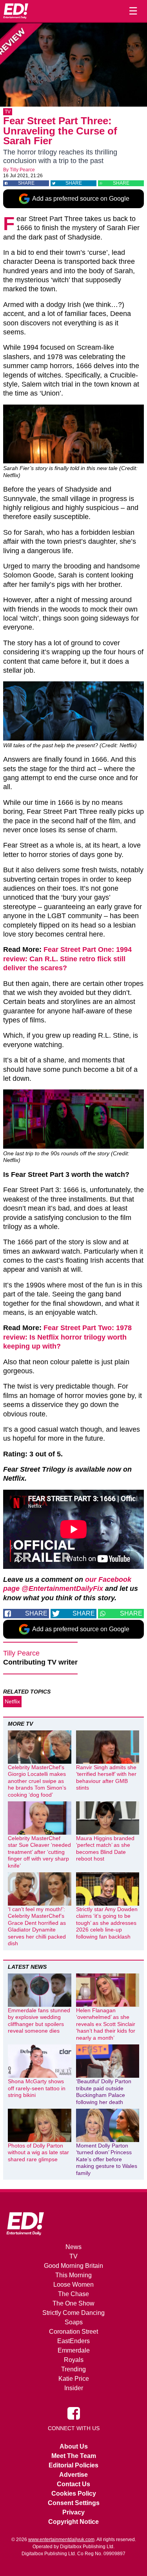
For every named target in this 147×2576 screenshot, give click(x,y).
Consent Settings (74, 2503)
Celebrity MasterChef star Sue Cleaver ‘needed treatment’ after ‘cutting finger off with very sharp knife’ (39, 1852)
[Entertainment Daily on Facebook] (74, 2413)
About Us (74, 2446)
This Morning (73, 2275)
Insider (74, 2388)
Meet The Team (74, 2456)
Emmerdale (74, 2350)
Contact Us (73, 2484)
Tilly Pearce (22, 170)
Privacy (73, 2512)
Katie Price (74, 2379)
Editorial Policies (73, 2465)
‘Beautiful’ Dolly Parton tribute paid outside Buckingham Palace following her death (104, 2092)
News (73, 2247)
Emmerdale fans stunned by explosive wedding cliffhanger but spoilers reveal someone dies (39, 2021)
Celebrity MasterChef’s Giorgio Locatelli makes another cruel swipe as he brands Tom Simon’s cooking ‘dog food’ (37, 1781)
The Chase (73, 2294)
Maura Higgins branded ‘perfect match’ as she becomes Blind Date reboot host (105, 1849)
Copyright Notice (73, 2522)
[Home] (16, 11)
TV (8, 112)
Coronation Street (73, 2332)
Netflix (12, 1701)
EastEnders (73, 2341)
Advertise (73, 2475)
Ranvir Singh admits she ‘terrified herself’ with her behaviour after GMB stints (106, 1778)
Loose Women (73, 2285)
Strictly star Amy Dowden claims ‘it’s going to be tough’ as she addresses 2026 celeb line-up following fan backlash (107, 1923)
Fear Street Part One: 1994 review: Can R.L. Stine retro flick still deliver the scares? (67, 959)
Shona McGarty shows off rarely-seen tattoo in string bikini (37, 2088)
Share (26, 183)
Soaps (74, 2322)
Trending (73, 2369)
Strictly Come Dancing (73, 2313)
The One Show (73, 2303)
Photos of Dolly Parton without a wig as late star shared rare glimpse (38, 2152)
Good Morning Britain (73, 2266)
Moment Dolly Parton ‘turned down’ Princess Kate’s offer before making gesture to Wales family (107, 2159)
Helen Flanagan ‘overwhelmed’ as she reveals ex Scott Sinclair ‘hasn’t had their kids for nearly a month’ (106, 2024)
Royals (74, 2360)
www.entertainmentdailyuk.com (61, 2540)
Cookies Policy (74, 2493)
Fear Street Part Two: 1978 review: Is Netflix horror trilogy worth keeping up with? (67, 1337)
